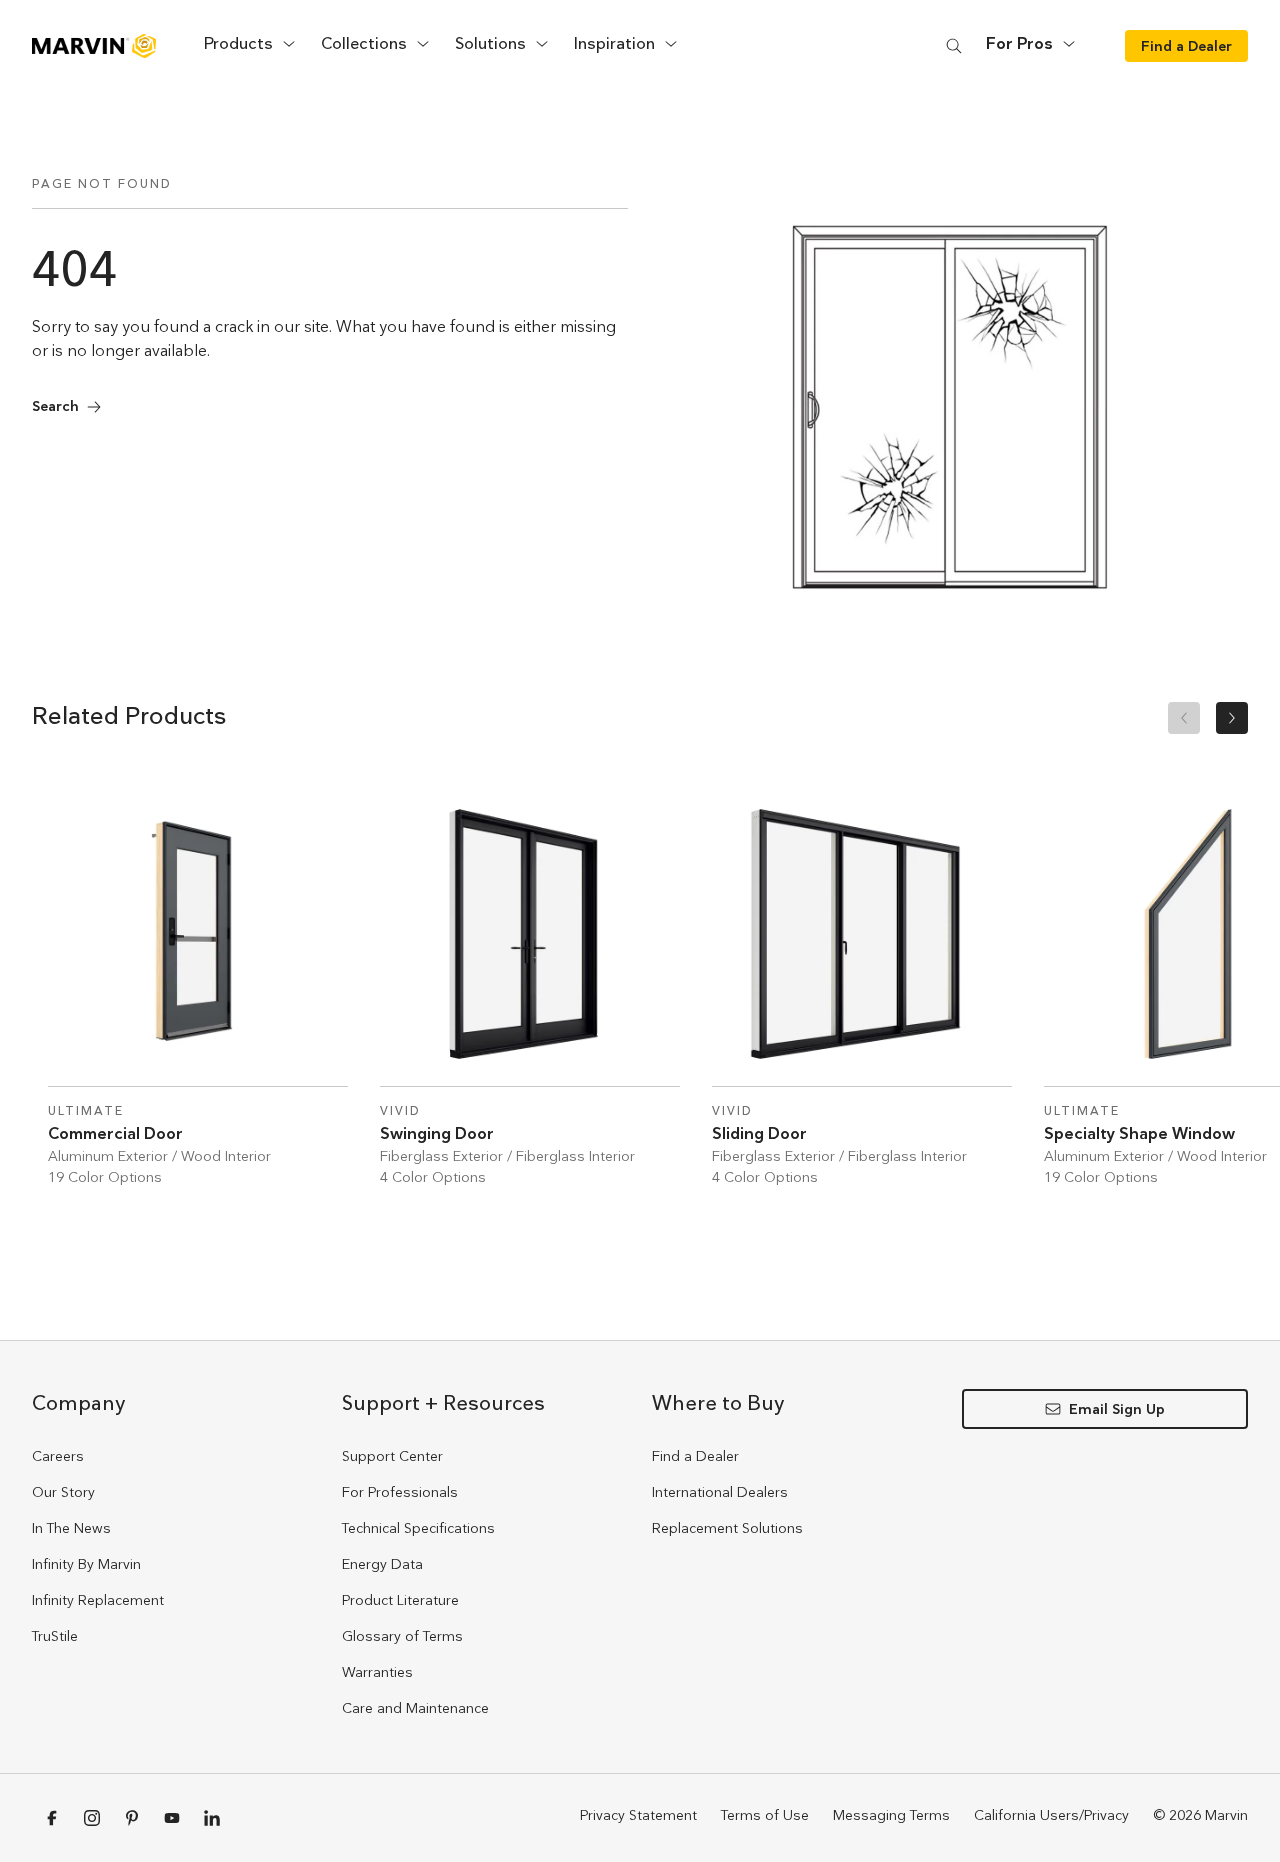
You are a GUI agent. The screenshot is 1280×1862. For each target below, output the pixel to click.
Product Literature (400, 1600)
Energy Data (382, 1564)
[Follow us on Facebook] (52, 1818)
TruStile (55, 1636)
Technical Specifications (418, 1528)
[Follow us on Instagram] (92, 1818)
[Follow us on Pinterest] (132, 1818)
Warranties (377, 1672)
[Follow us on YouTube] (172, 1818)
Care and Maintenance (415, 1708)
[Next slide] (1232, 718)
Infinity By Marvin (86, 1564)
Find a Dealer (695, 1456)
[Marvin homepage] (94, 46)
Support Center (392, 1456)
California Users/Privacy (1051, 1815)
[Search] (954, 45)
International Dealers (720, 1492)
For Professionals (400, 1492)
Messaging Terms (891, 1815)
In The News (71, 1528)
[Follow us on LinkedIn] (212, 1818)
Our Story (63, 1492)
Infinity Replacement (98, 1600)
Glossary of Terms (402, 1636)
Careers (58, 1456)
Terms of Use (765, 1815)
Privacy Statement (638, 1815)
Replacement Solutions (727, 1528)
